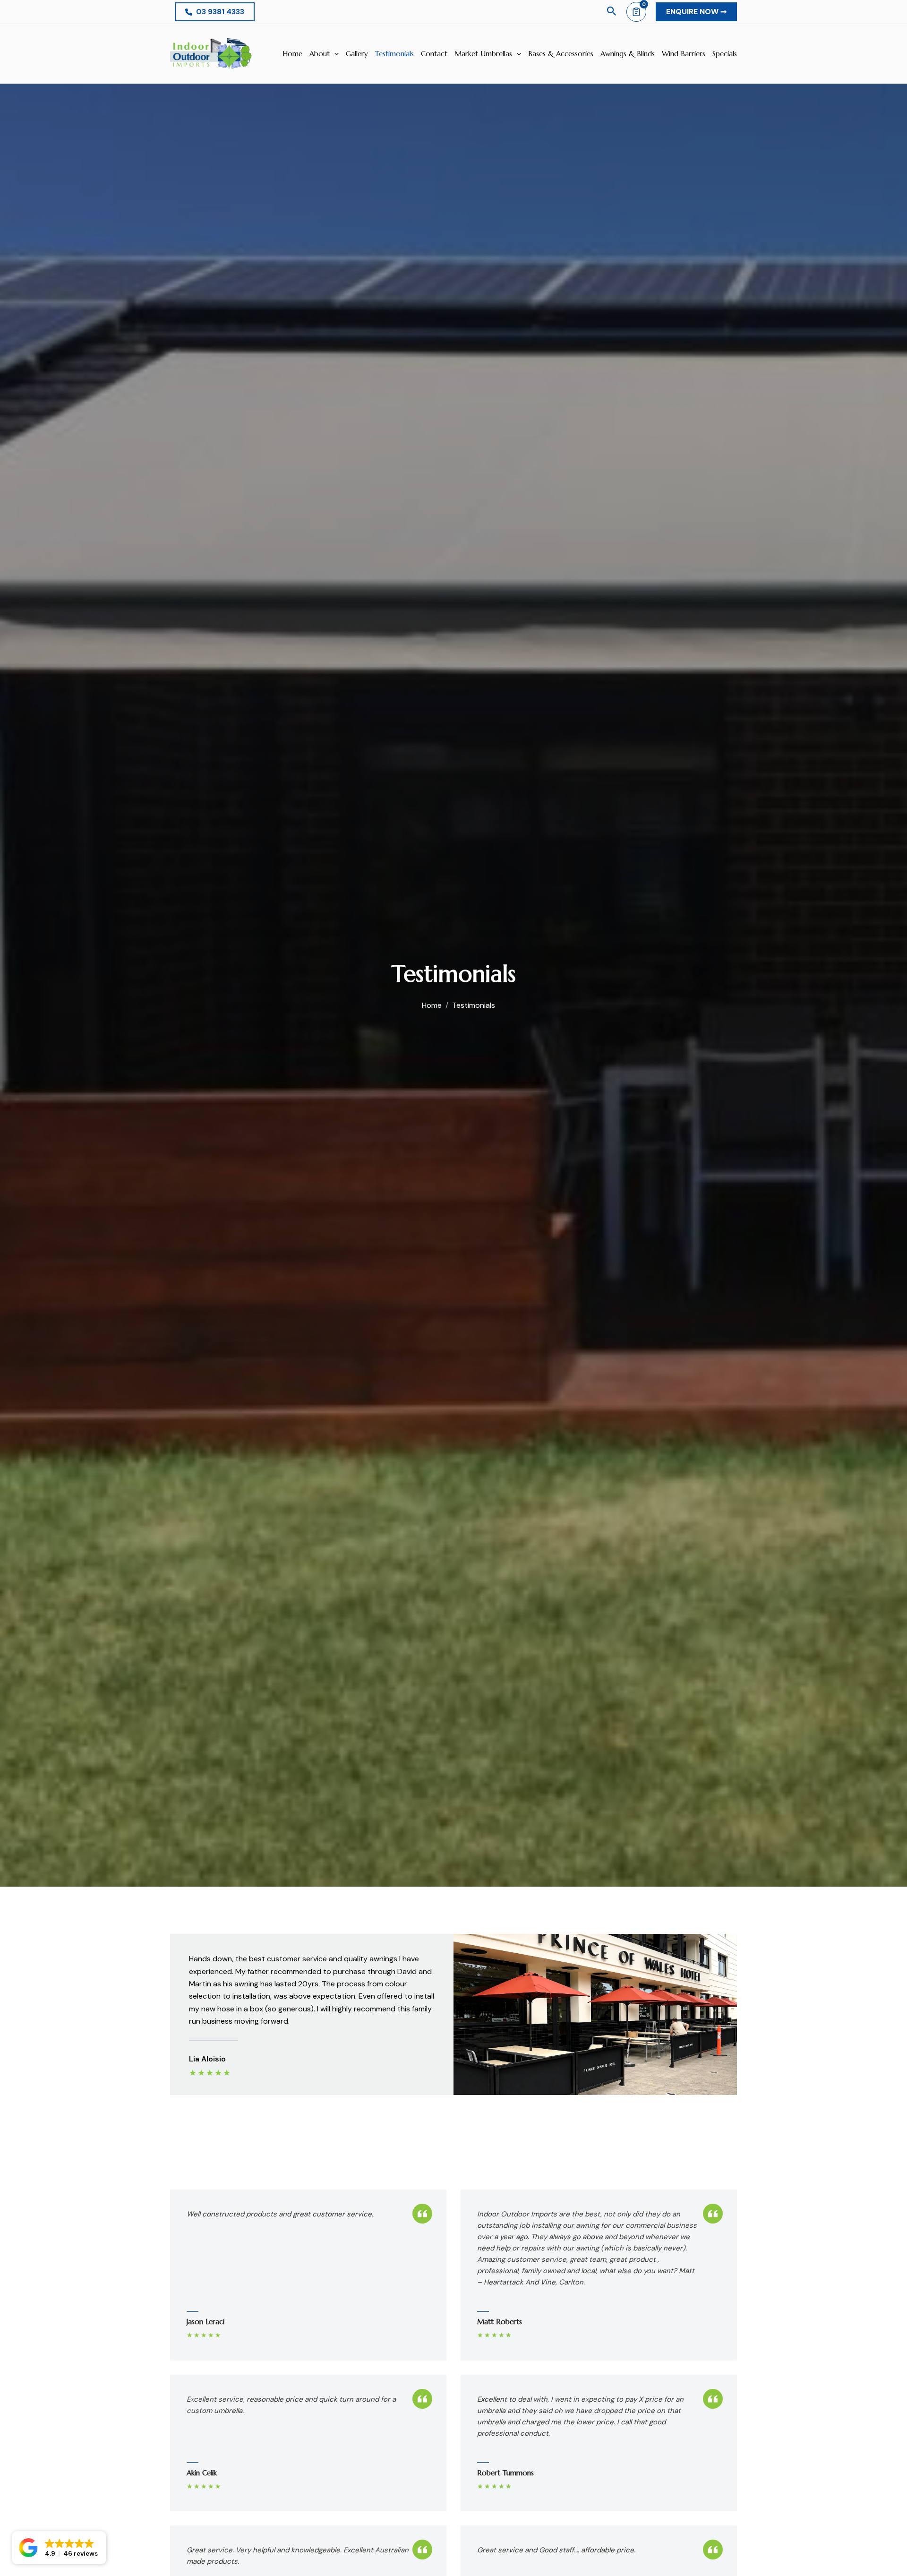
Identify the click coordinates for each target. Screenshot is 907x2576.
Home (292, 54)
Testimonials (394, 54)
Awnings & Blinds (628, 54)
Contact (434, 54)
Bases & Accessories (561, 54)
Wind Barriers (684, 54)
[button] (215, 12)
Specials (725, 54)
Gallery (357, 54)
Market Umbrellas (483, 54)
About (320, 54)
